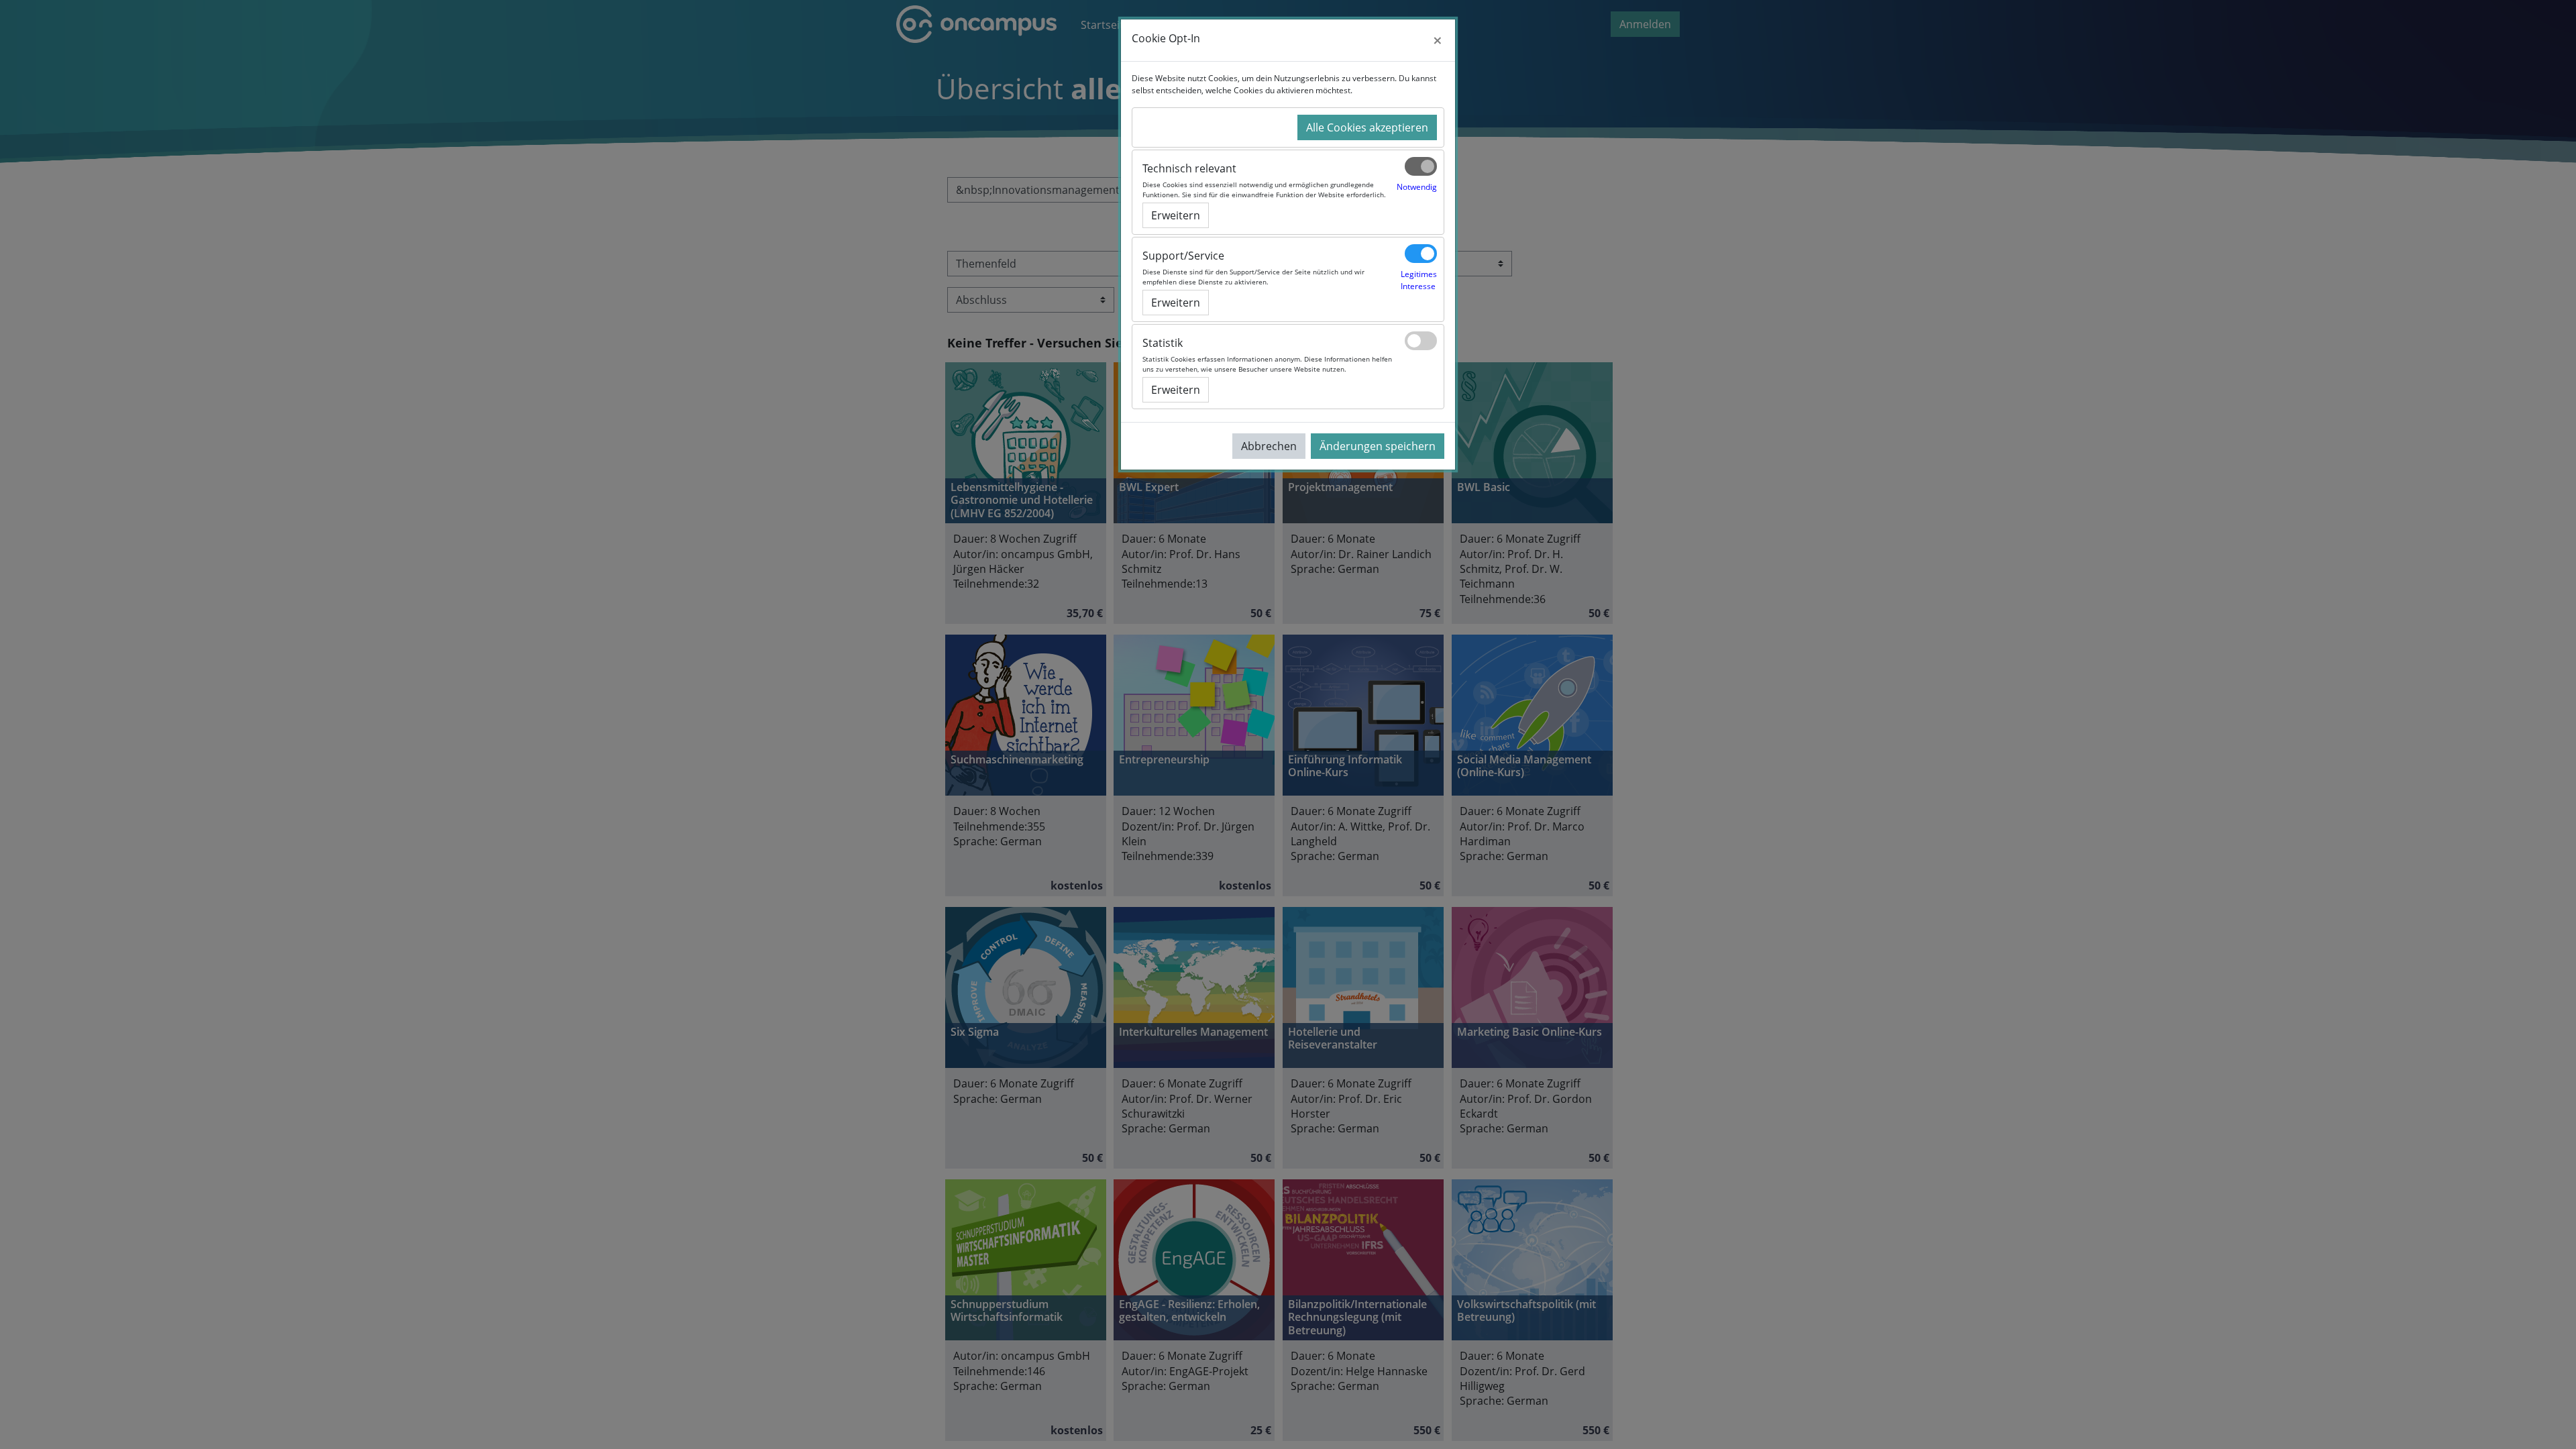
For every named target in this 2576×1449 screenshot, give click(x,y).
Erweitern (1176, 215)
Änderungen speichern (1378, 446)
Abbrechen (1269, 446)
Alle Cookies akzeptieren (1367, 127)
